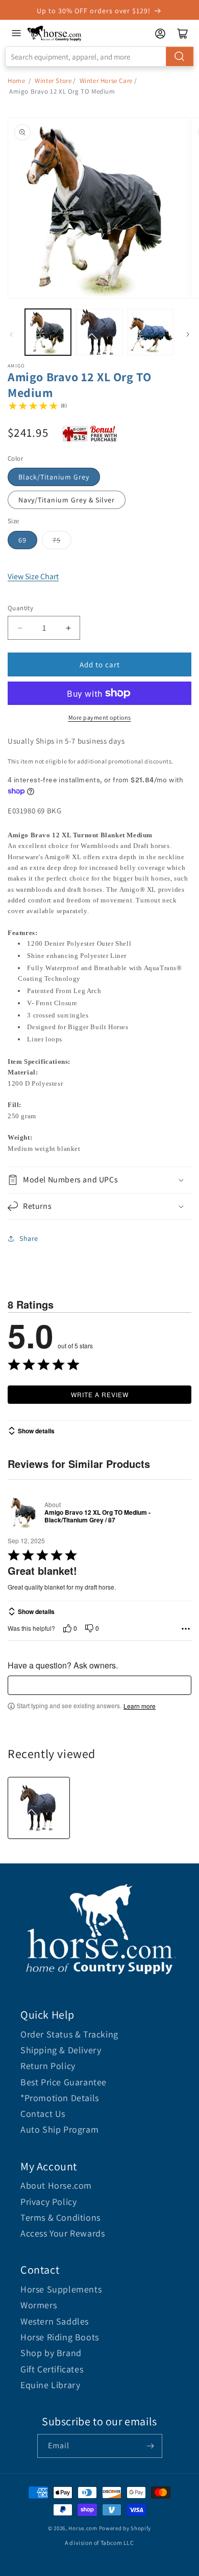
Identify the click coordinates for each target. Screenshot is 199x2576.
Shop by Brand (51, 2353)
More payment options (100, 717)
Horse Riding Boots (60, 2337)
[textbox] (99, 1685)
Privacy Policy (48, 2202)
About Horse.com (56, 2185)
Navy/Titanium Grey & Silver (67, 500)
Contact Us (43, 2114)
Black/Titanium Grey (54, 477)
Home (16, 81)
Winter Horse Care (106, 81)
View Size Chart (33, 576)
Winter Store (53, 81)
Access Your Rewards (63, 2233)
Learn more (140, 1706)
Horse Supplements (61, 2289)
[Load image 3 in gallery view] (151, 332)
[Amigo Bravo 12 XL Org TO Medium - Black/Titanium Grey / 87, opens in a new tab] (24, 1512)
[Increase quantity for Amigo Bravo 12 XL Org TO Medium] (68, 628)
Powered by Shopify (125, 2528)
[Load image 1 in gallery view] (48, 332)
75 (57, 540)
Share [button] (29, 1238)
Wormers (39, 2305)
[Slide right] (188, 334)
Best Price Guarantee (64, 2082)
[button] (99, 1180)
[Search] (180, 56)
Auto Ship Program (59, 2129)
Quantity (20, 608)
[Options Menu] (186, 1629)
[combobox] (99, 56)
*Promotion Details (60, 2098)
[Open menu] (16, 33)
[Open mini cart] (183, 34)
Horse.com (83, 2528)
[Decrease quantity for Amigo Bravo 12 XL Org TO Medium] (20, 628)
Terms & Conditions (60, 2217)
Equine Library (50, 2385)
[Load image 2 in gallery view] (99, 332)
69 (22, 540)
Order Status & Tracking (69, 2034)
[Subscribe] (151, 2446)
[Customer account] (160, 34)
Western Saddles (55, 2321)
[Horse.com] (55, 33)
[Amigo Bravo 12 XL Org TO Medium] (39, 1808)
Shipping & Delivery (61, 2050)
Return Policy (48, 2066)
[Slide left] (11, 334)
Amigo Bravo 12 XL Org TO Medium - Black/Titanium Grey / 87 (97, 1517)
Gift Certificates (52, 2369)
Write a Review (100, 1394)
